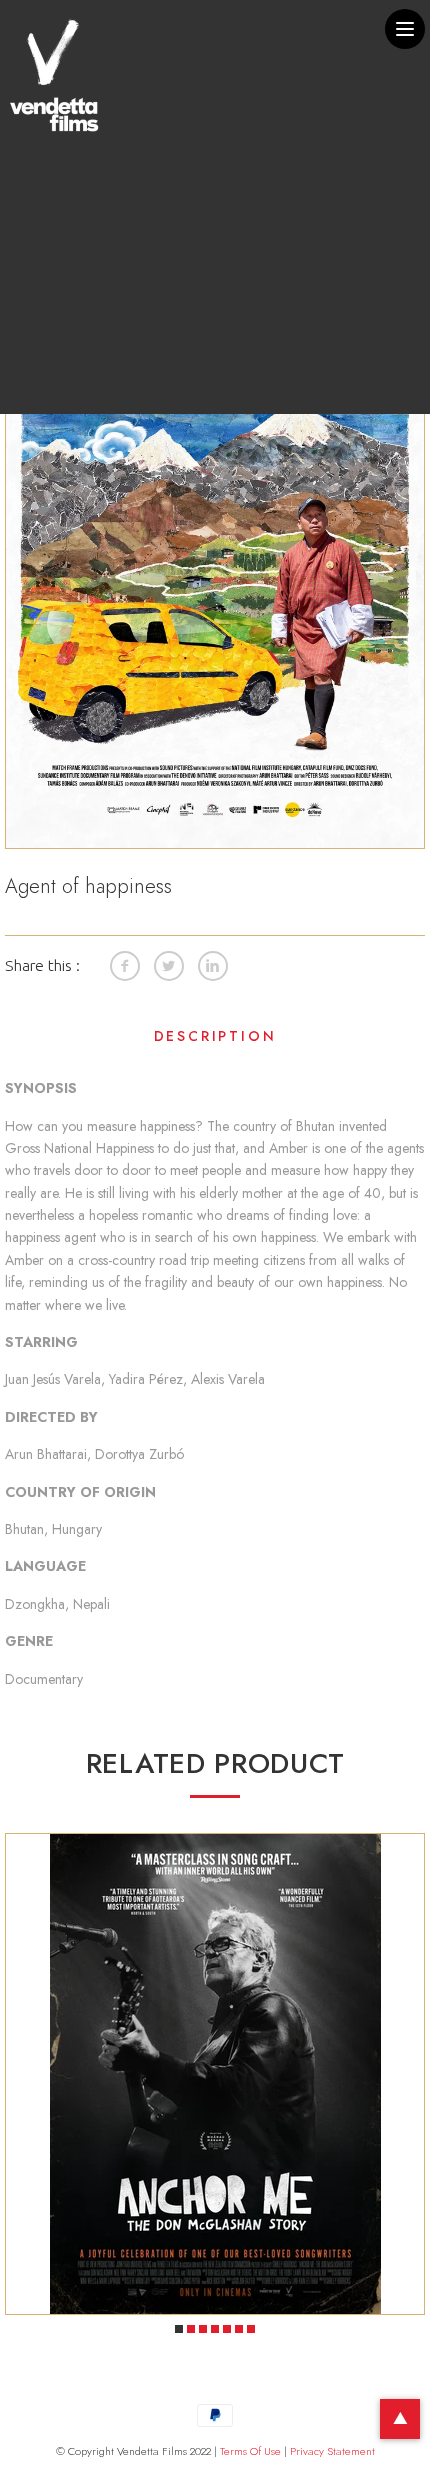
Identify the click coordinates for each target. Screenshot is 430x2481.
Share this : (42, 965)
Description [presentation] (215, 1036)
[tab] (215, 1041)
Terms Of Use (250, 2451)
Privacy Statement (332, 2451)
